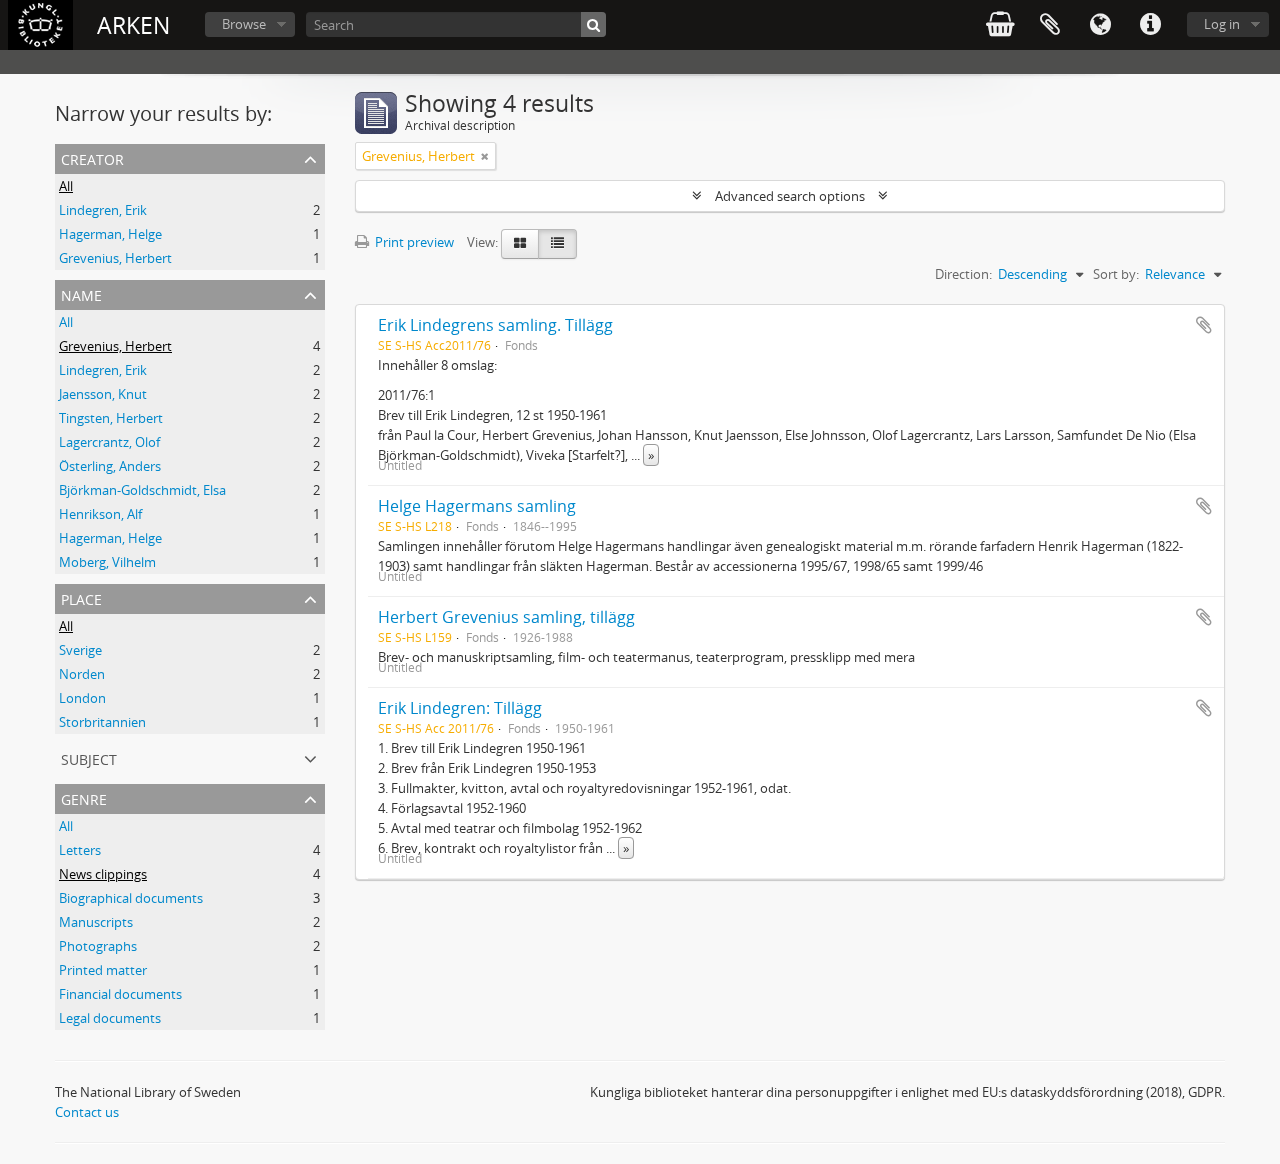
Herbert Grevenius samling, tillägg (506, 617)
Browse (244, 24)
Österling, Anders (110, 466)
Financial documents (120, 994)
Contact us (87, 1112)
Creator (92, 157)
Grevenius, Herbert (115, 258)
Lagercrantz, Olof (109, 442)
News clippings (103, 874)
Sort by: (1116, 274)
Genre (84, 797)
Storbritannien (102, 722)
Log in (1222, 24)
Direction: (963, 274)
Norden (82, 674)
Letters (80, 850)
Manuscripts (96, 922)
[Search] (593, 24)
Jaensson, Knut (103, 394)
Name (81, 293)
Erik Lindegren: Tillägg (460, 708)
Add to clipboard (1204, 325)
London (82, 698)
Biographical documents (131, 898)
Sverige (80, 650)
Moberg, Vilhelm (107, 562)
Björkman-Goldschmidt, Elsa (142, 490)
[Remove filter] (485, 156)
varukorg (1000, 25)
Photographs (98, 946)
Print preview (413, 242)
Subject (89, 757)
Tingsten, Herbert (111, 418)
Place (81, 597)
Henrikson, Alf (100, 514)
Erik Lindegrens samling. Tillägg (495, 325)
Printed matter (103, 970)
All (66, 186)
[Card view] (520, 244)
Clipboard (1050, 25)
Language (1100, 25)
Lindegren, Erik (103, 210)
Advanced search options (790, 196)
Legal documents (110, 1018)
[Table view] (557, 244)
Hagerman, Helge (110, 234)
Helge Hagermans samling (477, 506)
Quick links (1150, 25)
